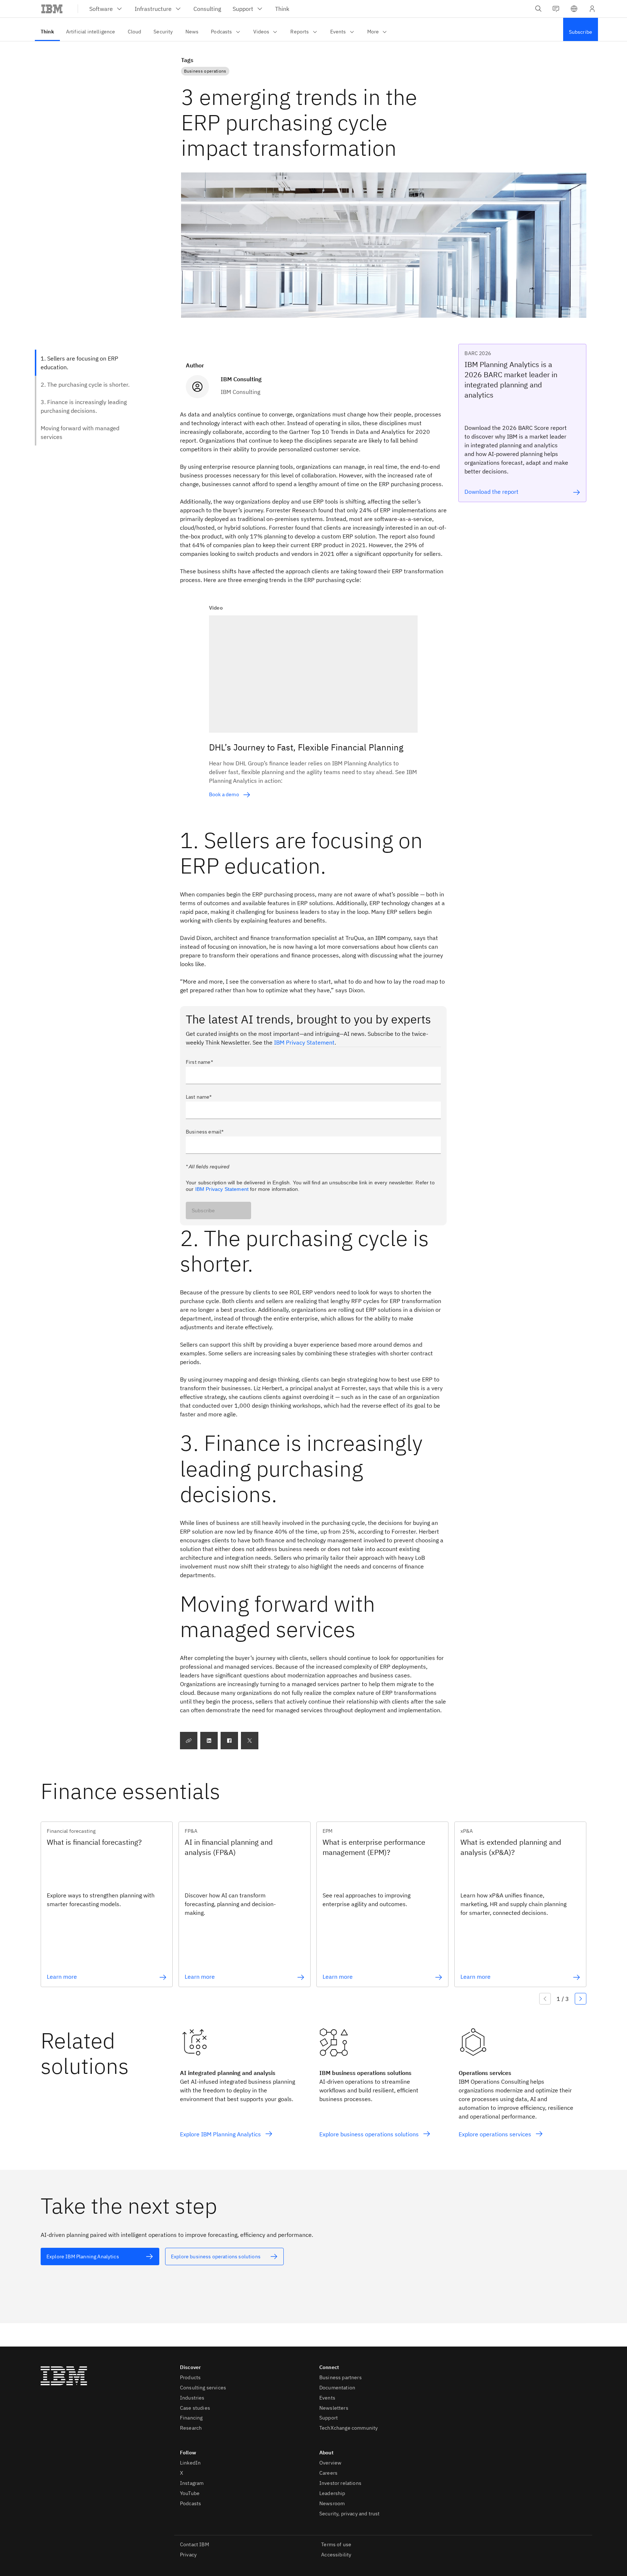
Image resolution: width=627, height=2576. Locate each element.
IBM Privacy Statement (304, 1042)
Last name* (199, 1097)
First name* (199, 1062)
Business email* (205, 1132)
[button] (574, 9)
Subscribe (203, 1210)
